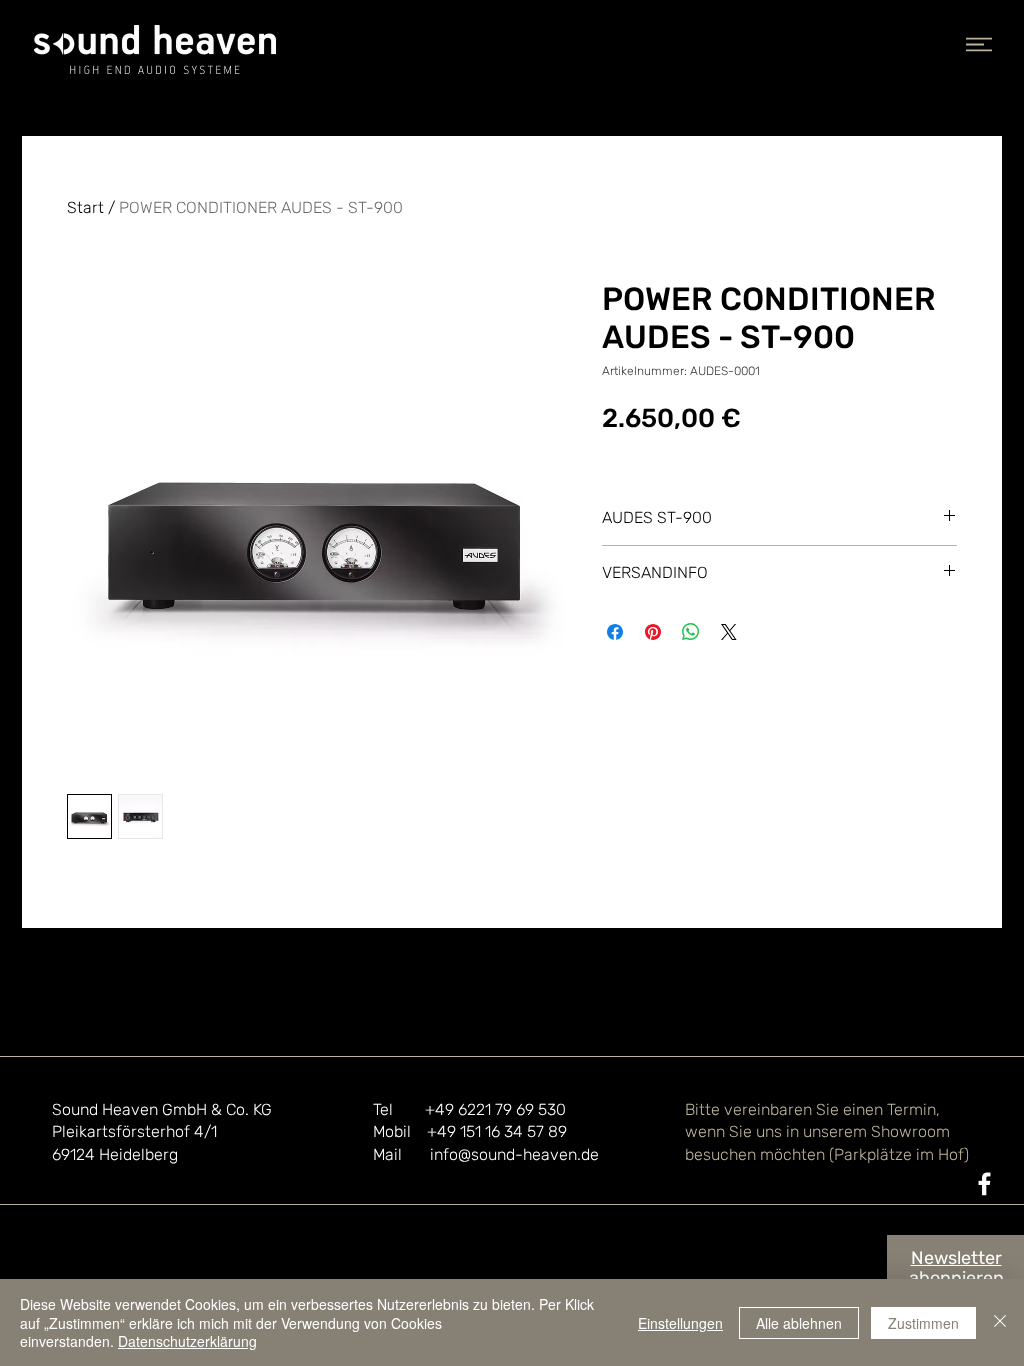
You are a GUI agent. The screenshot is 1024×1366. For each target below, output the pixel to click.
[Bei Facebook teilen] (615, 632)
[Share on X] (729, 632)
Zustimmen (923, 1323)
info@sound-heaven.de (514, 1154)
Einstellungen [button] (680, 1323)
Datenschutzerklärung (187, 1341)
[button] (979, 44)
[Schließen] (1000, 1322)
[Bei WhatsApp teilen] (691, 632)
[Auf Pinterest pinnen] (653, 632)
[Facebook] (984, 1183)
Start (85, 207)
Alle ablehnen (799, 1323)
